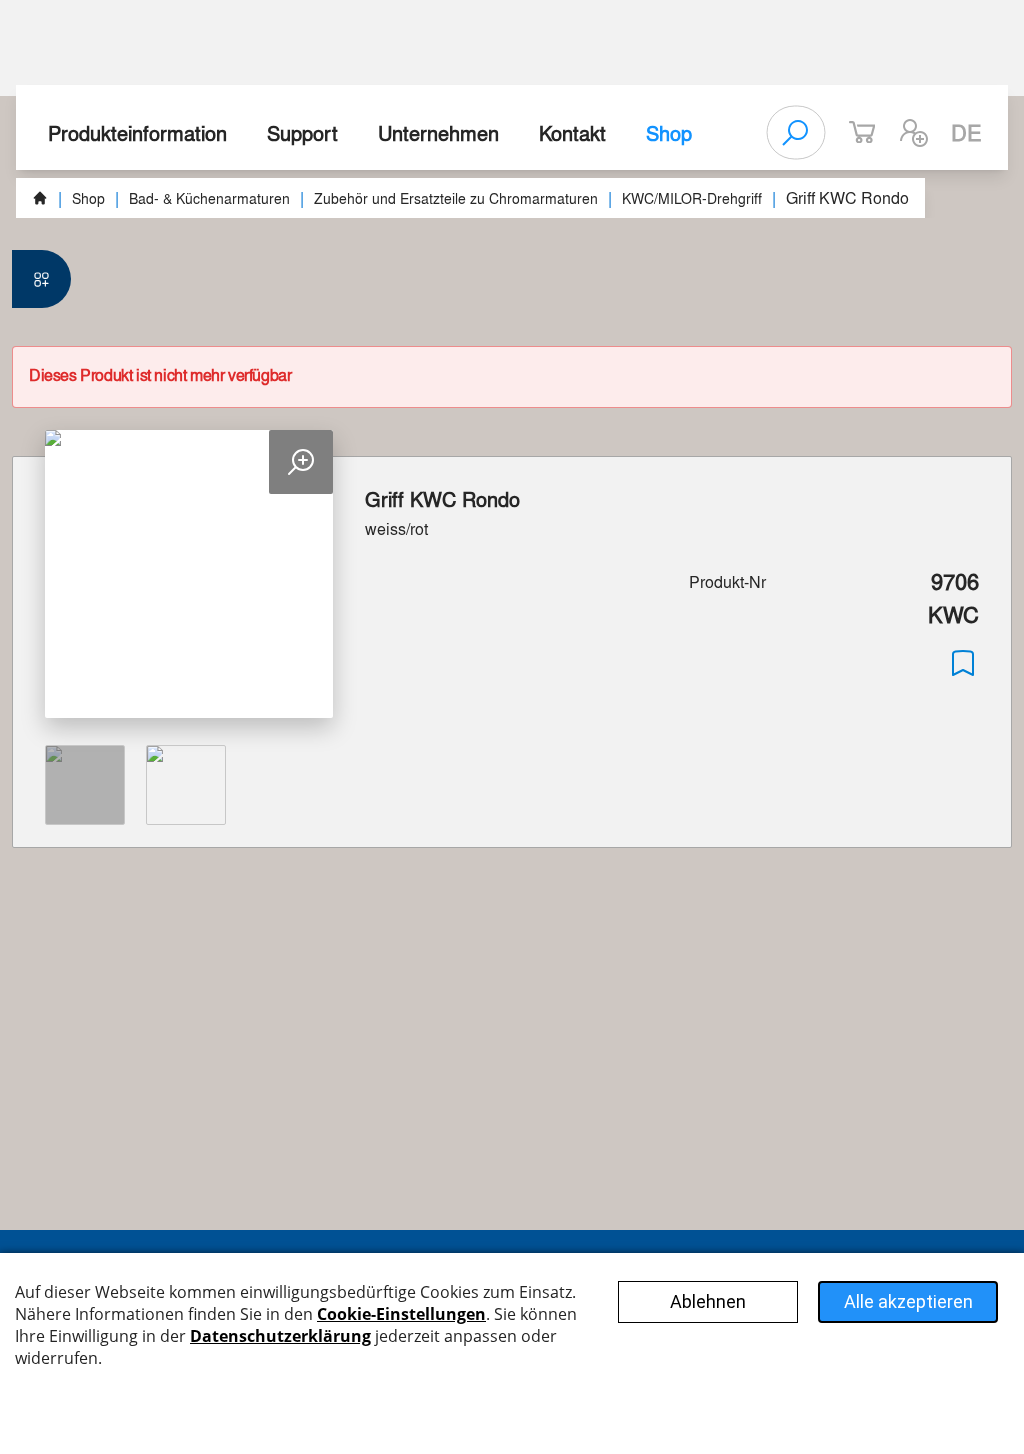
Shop (669, 132)
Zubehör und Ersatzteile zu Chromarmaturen (456, 198)
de (966, 132)
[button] (914, 133)
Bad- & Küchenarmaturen (209, 198)
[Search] (796, 133)
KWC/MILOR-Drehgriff (692, 198)
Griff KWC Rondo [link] (847, 197)
